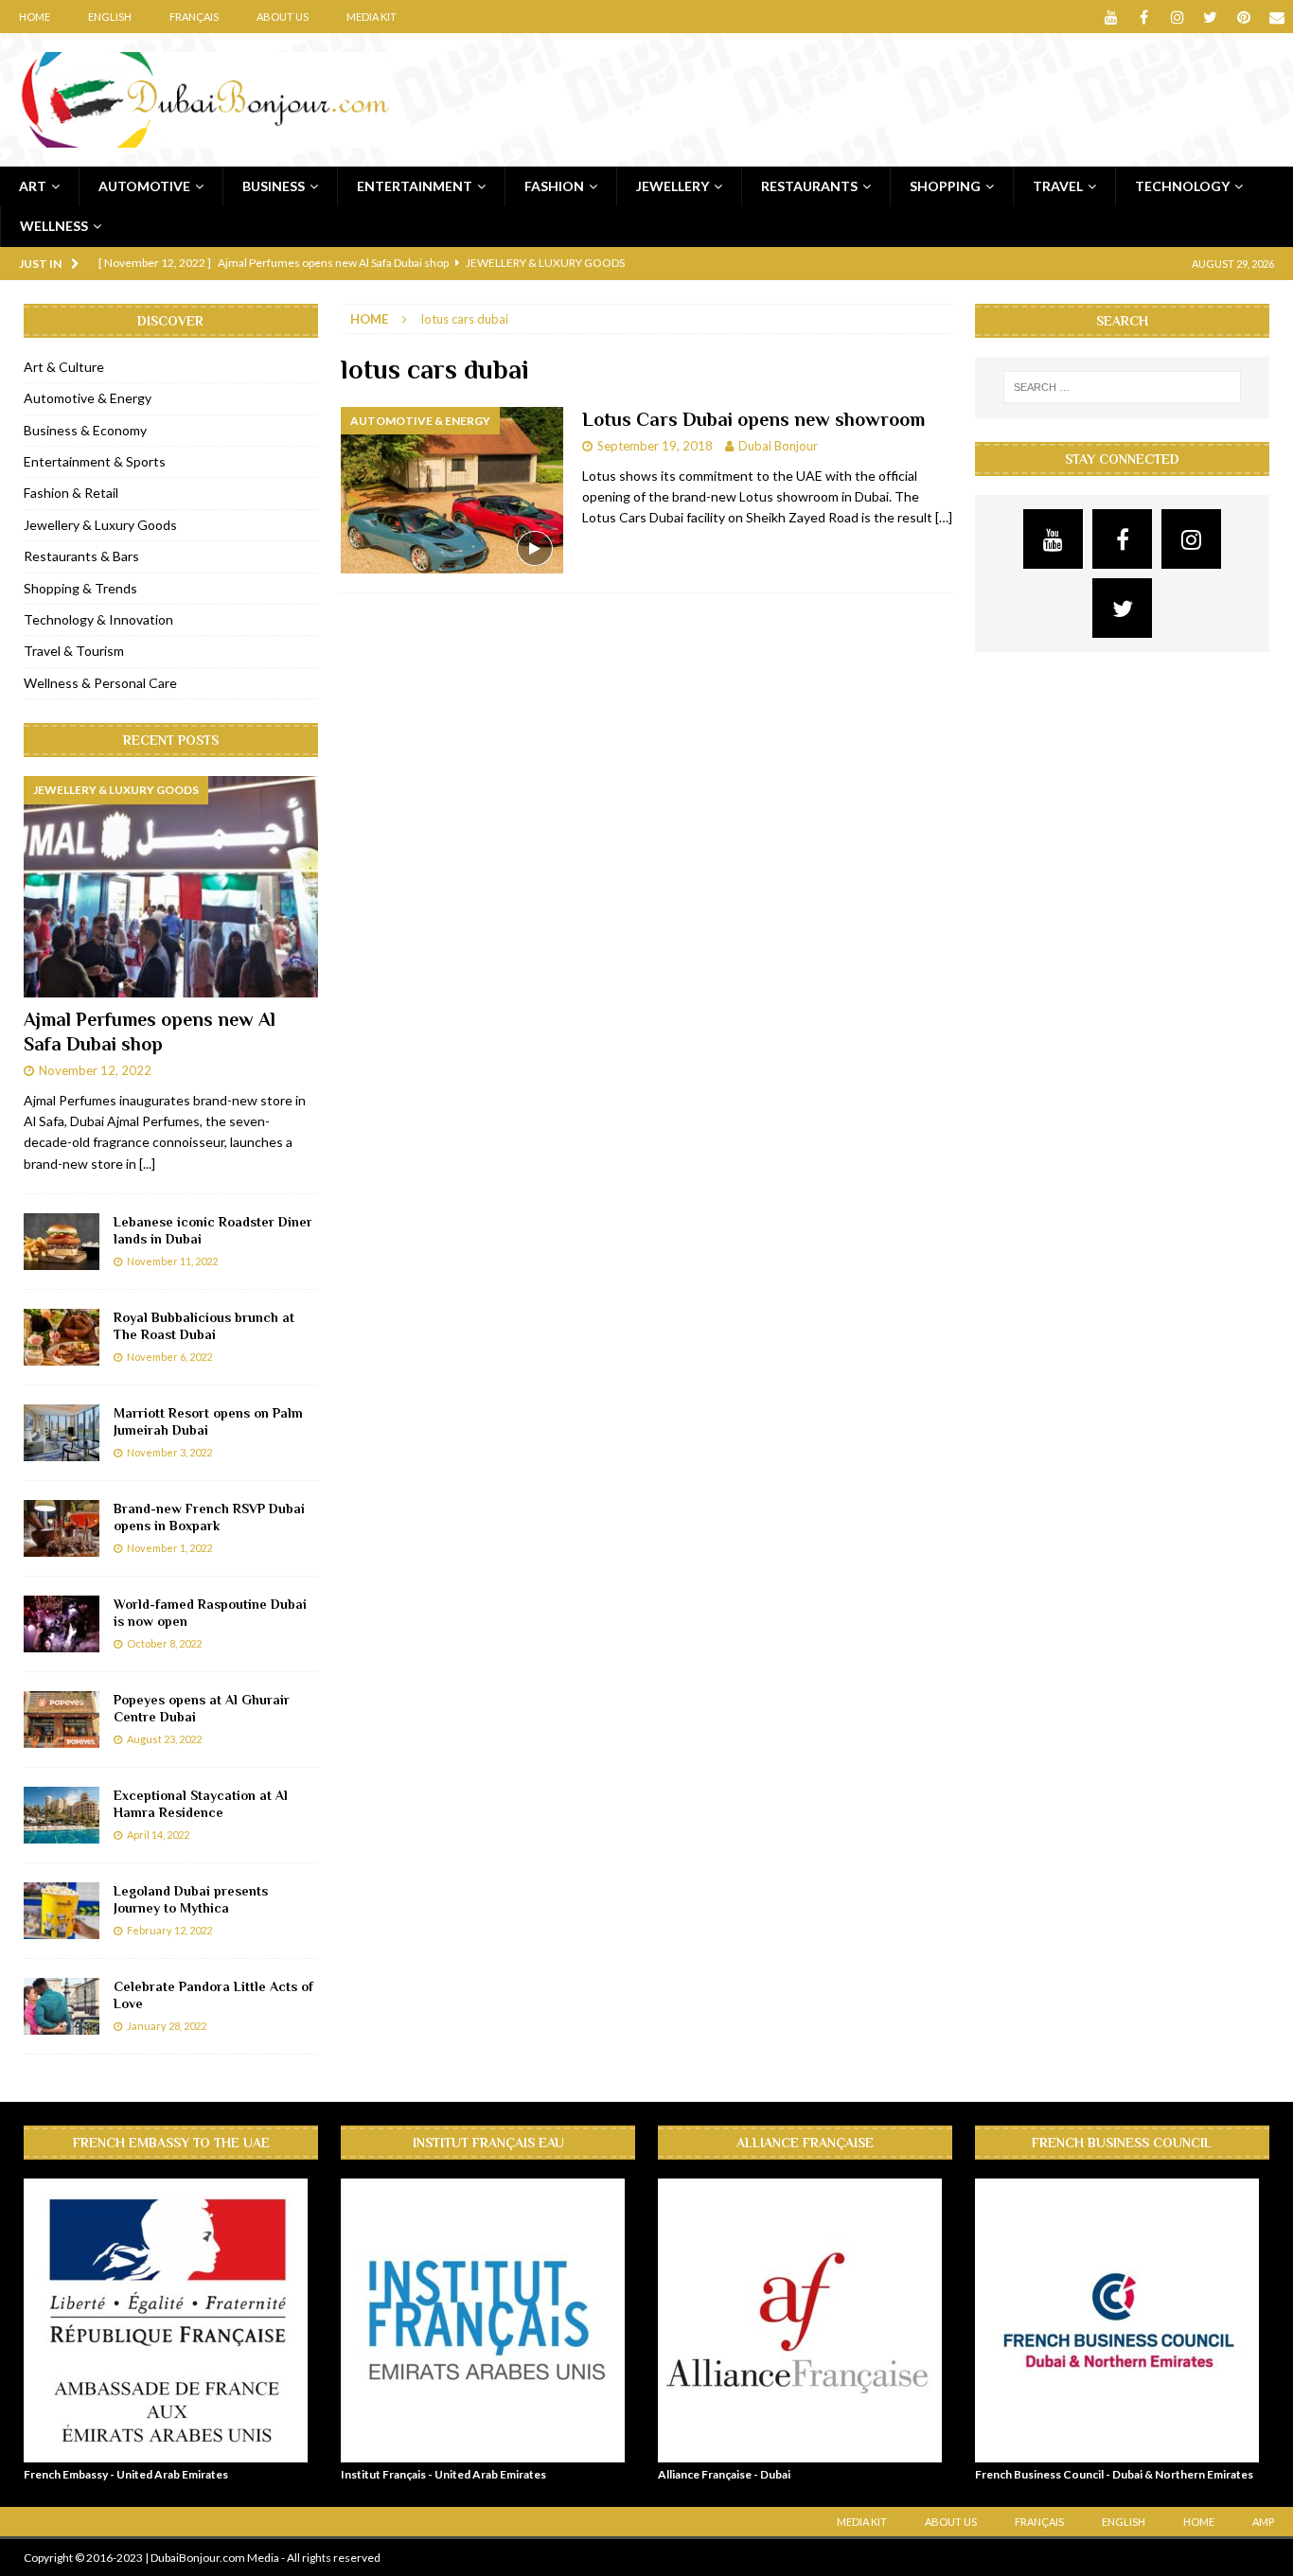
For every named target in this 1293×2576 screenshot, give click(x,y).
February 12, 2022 (169, 1930)
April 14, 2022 (158, 1835)
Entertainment (415, 186)
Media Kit (372, 17)
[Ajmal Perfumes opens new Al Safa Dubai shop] (171, 887)
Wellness (54, 226)
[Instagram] (1177, 17)
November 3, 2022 (169, 1452)
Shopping (945, 186)
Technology (1182, 186)
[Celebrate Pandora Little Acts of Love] (62, 2006)
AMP (1263, 2522)
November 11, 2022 (172, 1261)
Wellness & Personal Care (100, 683)
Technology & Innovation (98, 619)
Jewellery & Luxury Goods (100, 525)
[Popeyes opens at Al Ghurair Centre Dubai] (62, 1720)
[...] (147, 1164)
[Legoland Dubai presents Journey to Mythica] (62, 1911)
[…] (944, 517)
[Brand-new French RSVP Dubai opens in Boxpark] (62, 1528)
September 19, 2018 (655, 446)
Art (33, 186)
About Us (283, 17)
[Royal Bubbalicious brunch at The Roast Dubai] (62, 1337)
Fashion (554, 186)
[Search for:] (1123, 387)
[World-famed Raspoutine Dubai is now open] (62, 1624)
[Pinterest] (1243, 17)
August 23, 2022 (164, 1739)
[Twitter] (1210, 17)
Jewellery (673, 186)
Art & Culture (64, 367)
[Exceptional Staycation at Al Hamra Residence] (62, 1815)
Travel (1058, 186)
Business (274, 186)
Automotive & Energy (88, 398)
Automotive (144, 186)
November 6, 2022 (169, 1357)
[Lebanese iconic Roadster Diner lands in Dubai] (62, 1242)
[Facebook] (1144, 17)
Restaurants (809, 186)
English (110, 17)
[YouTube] (1111, 17)
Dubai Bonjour (778, 446)
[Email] (1276, 17)
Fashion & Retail (71, 493)
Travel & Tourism (74, 651)
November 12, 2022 (95, 1070)
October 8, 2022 (164, 1643)
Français (194, 17)
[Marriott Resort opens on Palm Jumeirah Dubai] (62, 1433)
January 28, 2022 (167, 2026)
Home (35, 17)
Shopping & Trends (80, 588)
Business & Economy (85, 430)
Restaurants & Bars (81, 556)
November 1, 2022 (169, 1548)
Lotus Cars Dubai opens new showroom (753, 419)
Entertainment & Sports (95, 461)
